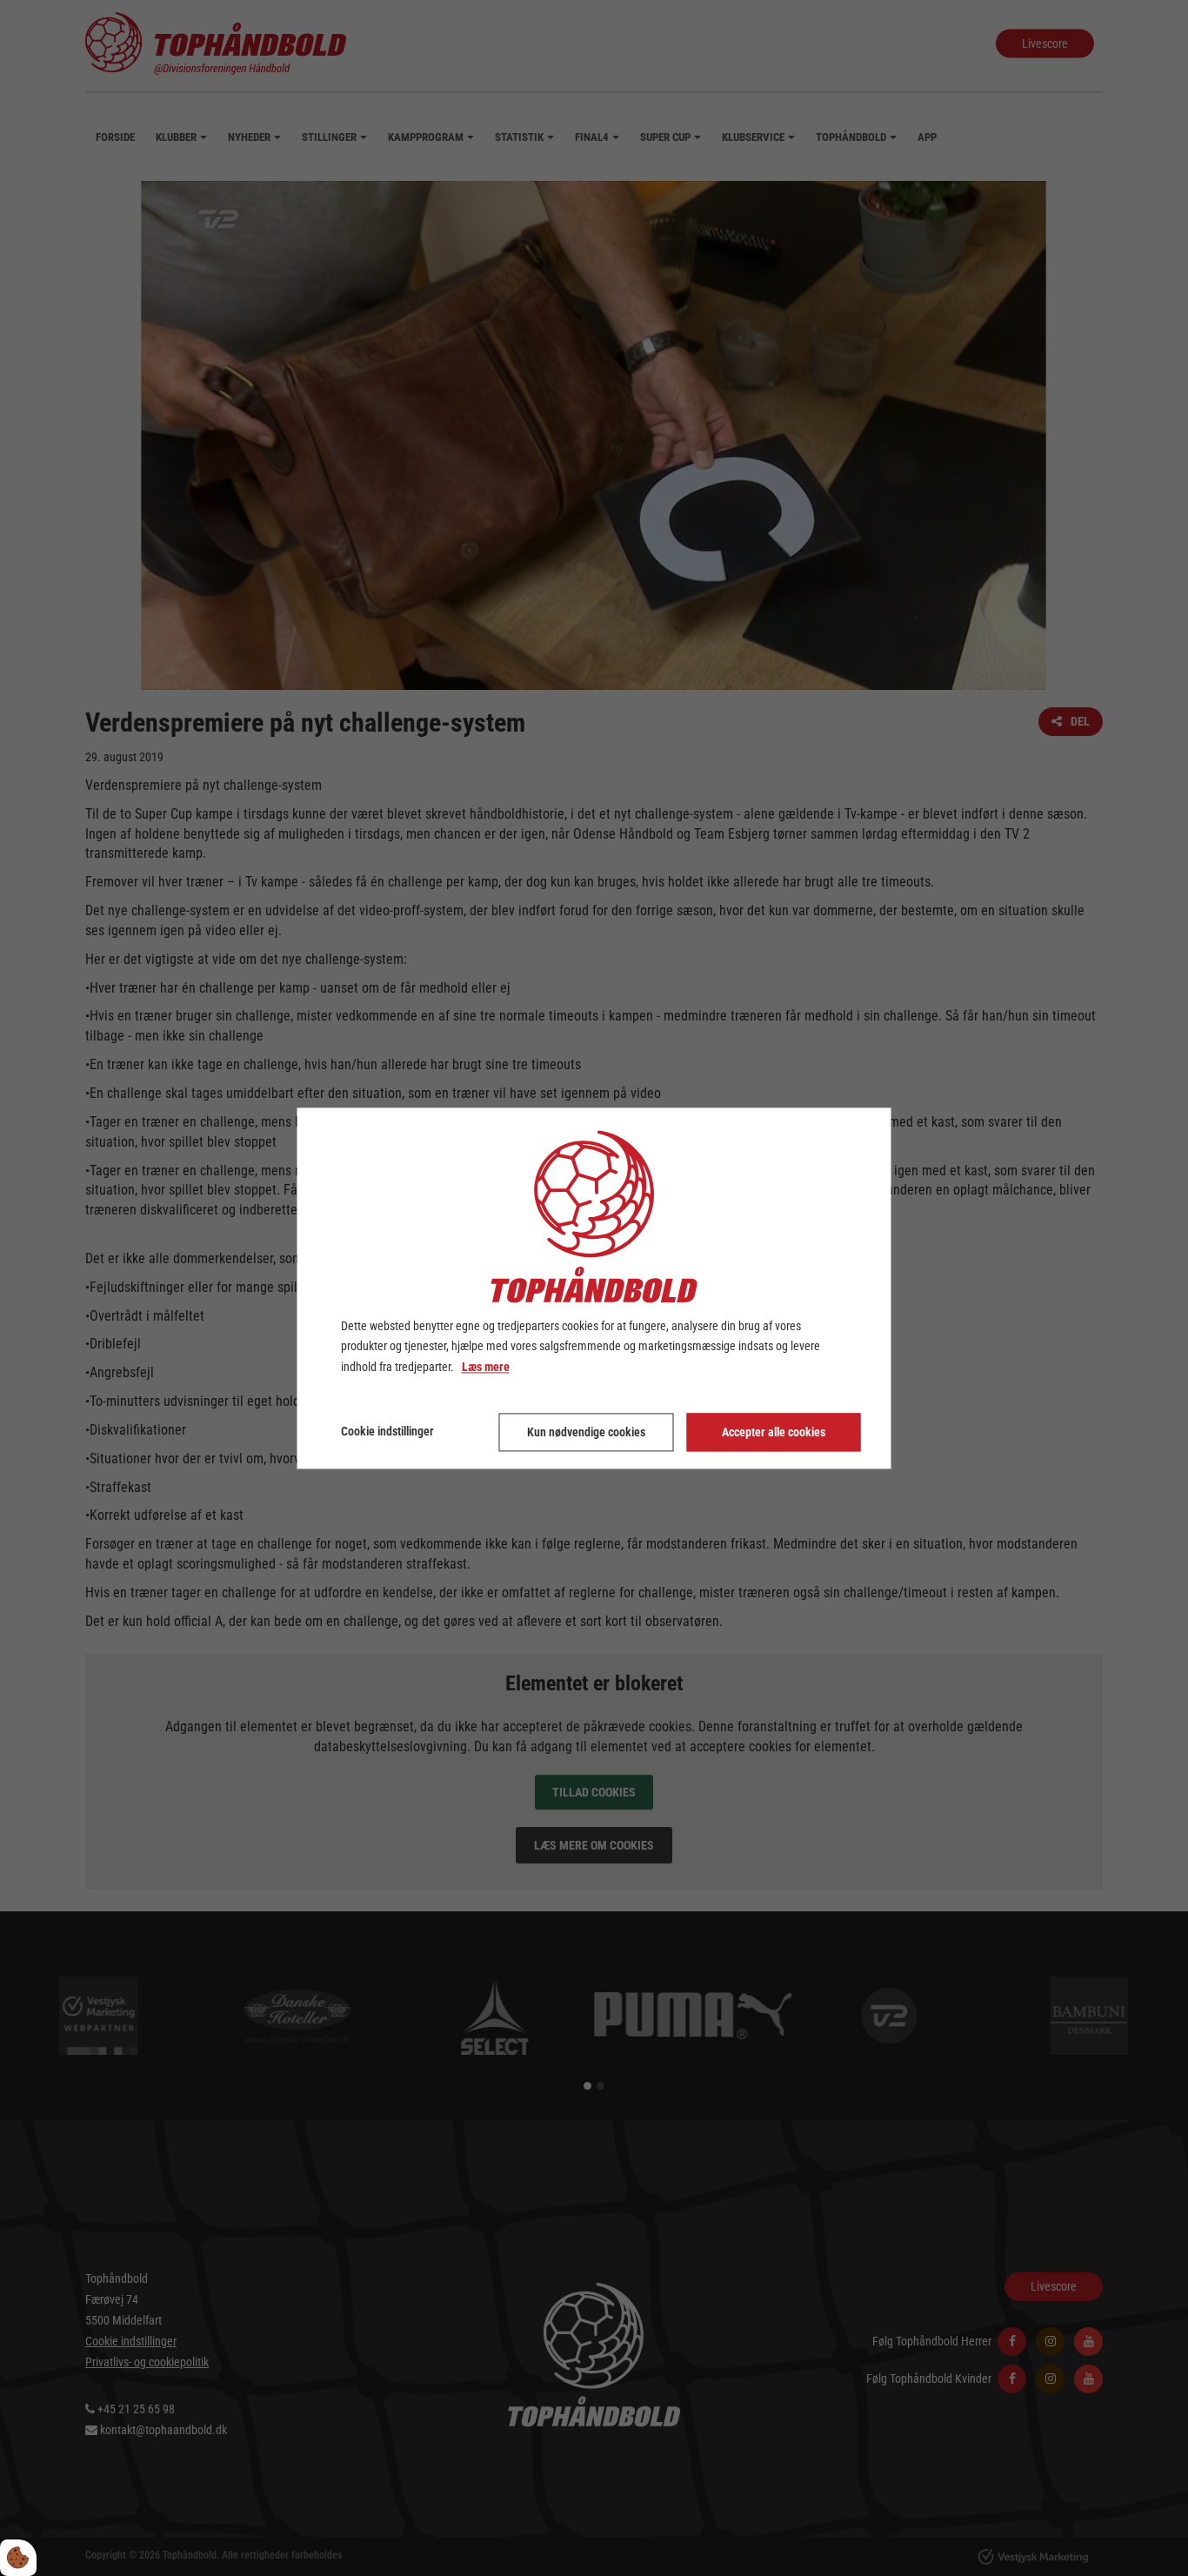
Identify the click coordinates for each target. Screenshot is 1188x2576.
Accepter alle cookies (774, 1432)
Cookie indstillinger (387, 1431)
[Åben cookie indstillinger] (18, 2558)
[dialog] (594, 1288)
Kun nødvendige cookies (586, 1432)
